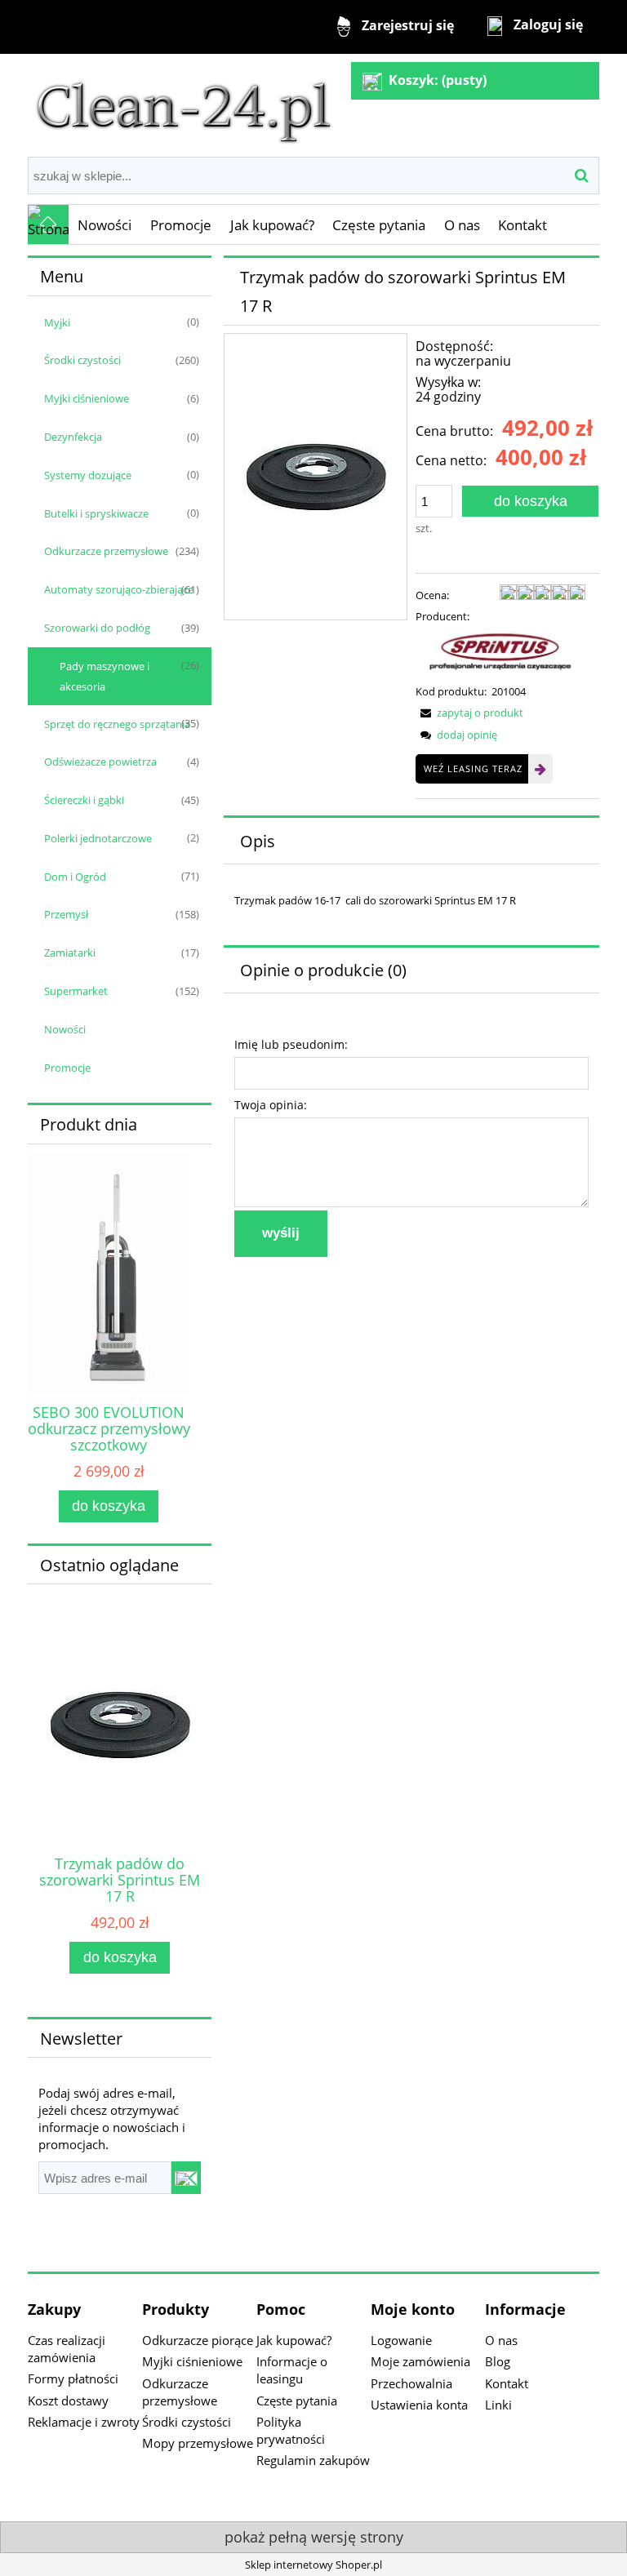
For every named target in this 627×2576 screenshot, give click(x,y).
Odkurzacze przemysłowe (106, 551)
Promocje (67, 1068)
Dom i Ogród (75, 877)
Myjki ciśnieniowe (87, 398)
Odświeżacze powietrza (100, 762)
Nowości (65, 1029)
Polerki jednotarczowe (98, 838)
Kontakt (507, 2383)
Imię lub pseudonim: (291, 1044)
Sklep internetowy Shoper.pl (313, 2565)
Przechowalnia (411, 2383)
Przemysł (66, 914)
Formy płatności (73, 2378)
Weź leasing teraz (473, 768)
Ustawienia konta (419, 2405)
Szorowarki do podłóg (97, 628)
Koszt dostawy (68, 2401)
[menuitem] (105, 225)
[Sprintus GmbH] (500, 653)
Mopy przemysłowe (198, 2443)
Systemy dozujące (88, 475)
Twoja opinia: (271, 1105)
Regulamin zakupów (313, 2460)
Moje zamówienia (420, 2361)
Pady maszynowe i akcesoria (104, 676)
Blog (498, 2361)
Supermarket (76, 991)
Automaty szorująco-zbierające (119, 589)
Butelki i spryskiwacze (96, 513)
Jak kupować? (294, 2340)
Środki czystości (82, 360)
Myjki (57, 322)
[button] (469, 713)
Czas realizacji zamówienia (67, 2349)
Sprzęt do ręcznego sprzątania (117, 724)
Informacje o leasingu (292, 2370)
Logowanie (401, 2340)
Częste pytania (297, 2401)
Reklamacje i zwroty (84, 2422)
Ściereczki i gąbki (84, 800)
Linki (498, 2405)
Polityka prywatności (291, 2430)
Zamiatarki (70, 953)
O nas (501, 2340)
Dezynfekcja (73, 437)
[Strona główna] (184, 104)
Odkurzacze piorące (198, 2340)
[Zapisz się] (186, 2178)
